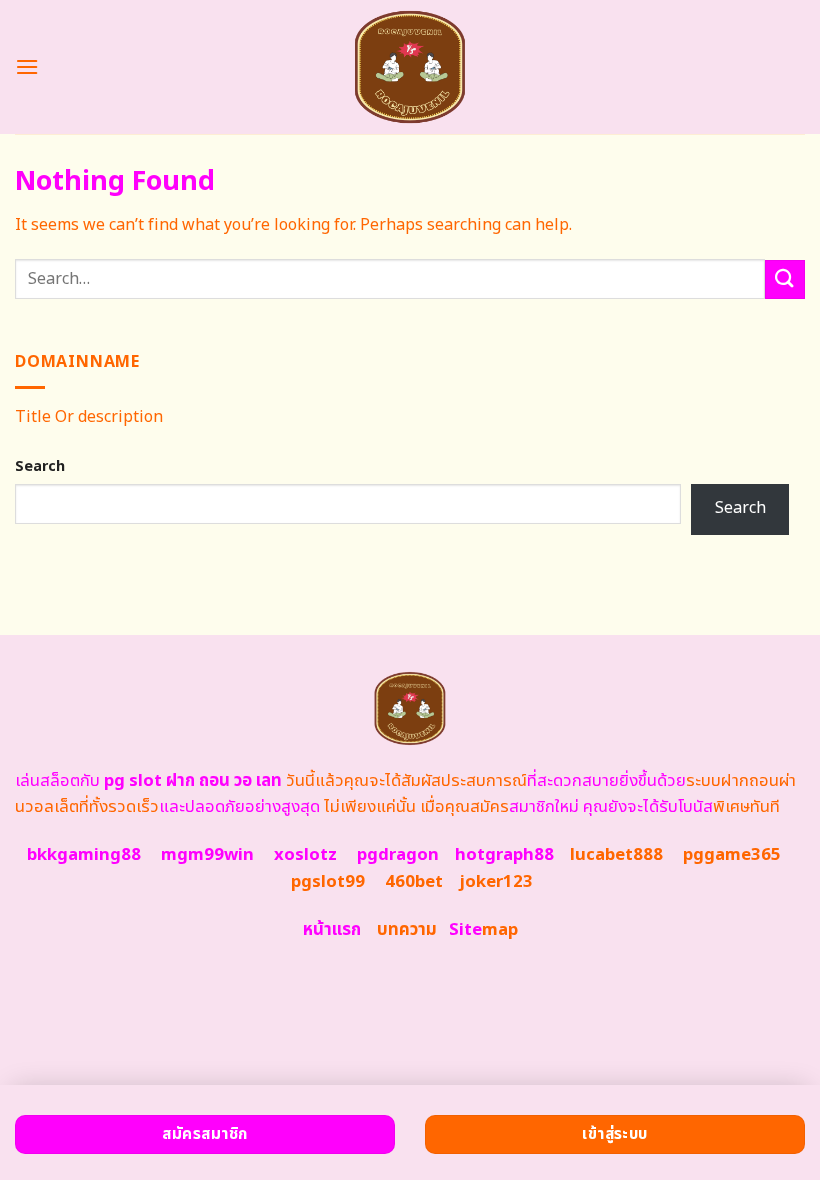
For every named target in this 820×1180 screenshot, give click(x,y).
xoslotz (305, 855)
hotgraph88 (504, 855)
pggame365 (732, 855)
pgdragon (398, 855)
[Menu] (27, 66)
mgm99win (207, 855)
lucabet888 (616, 855)
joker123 (496, 882)
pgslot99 (328, 882)
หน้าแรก (332, 930)
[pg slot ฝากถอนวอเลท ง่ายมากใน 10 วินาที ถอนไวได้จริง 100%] (410, 67)
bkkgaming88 (84, 855)
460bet (414, 882)
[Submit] (785, 279)
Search (40, 466)
